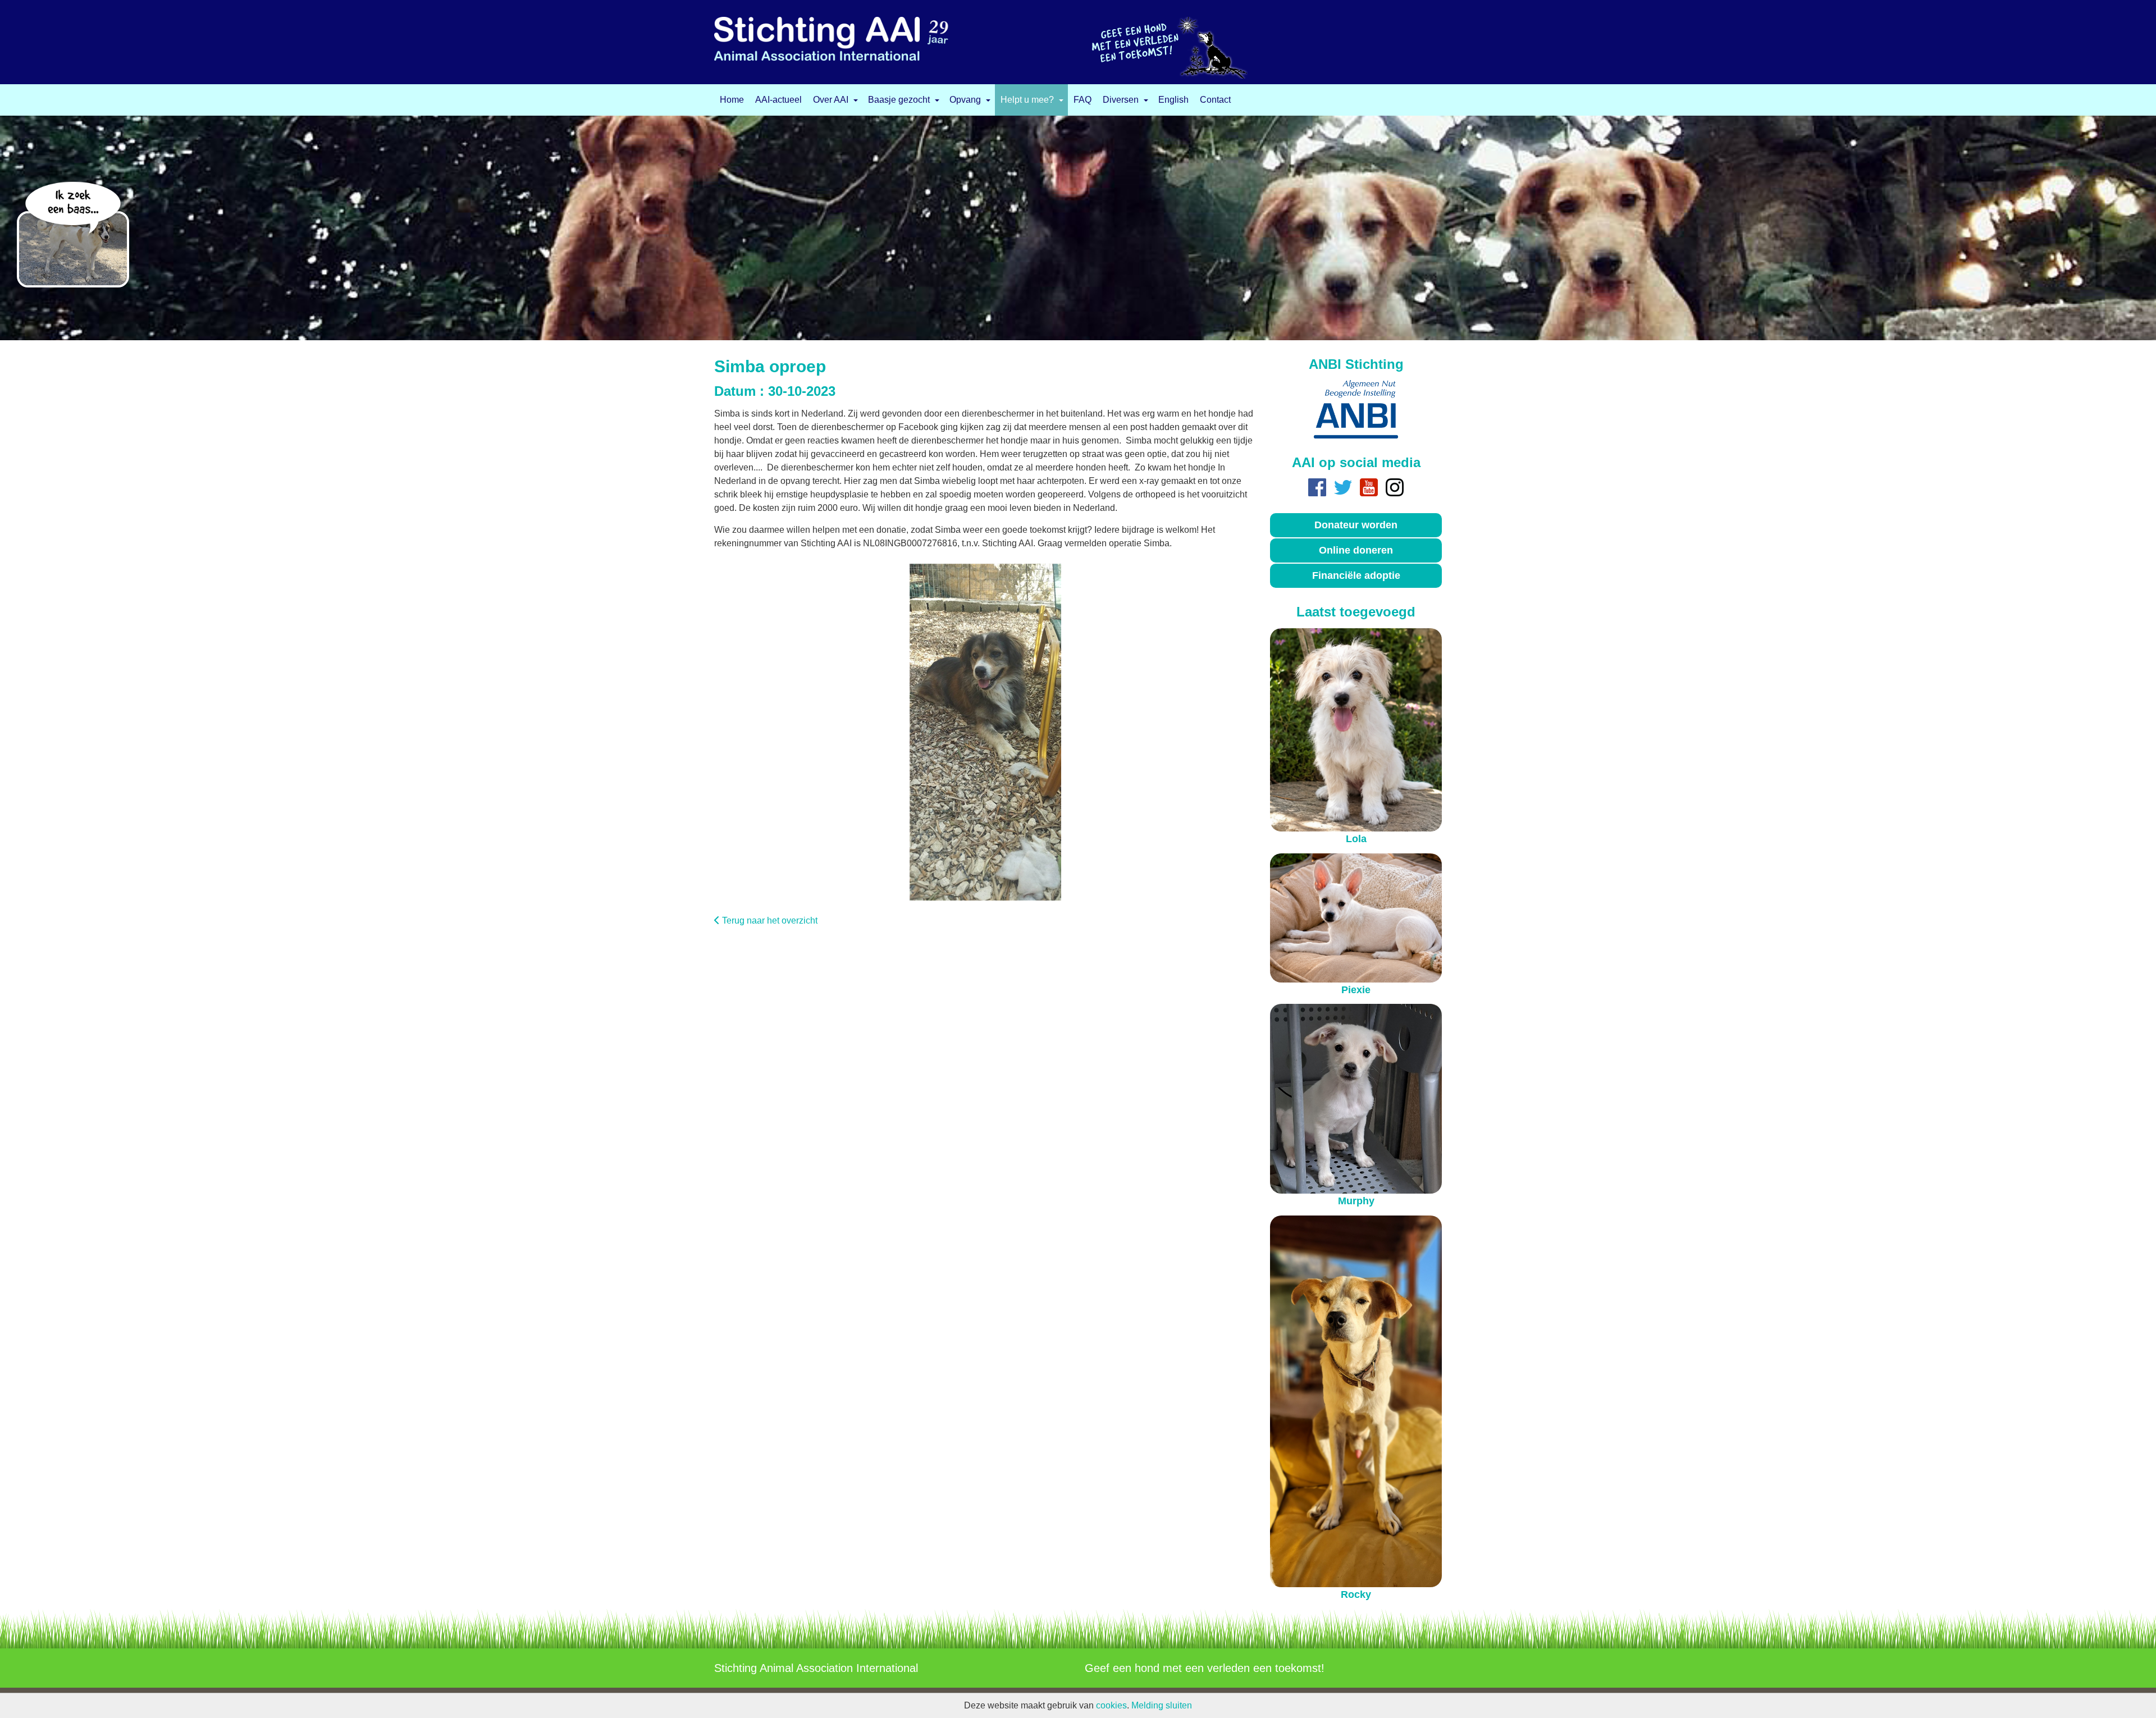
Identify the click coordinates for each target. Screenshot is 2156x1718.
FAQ (1082, 100)
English (1173, 100)
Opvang (965, 100)
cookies (1111, 1705)
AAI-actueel (778, 100)
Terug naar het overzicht (770, 920)
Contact (1215, 100)
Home (732, 100)
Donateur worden (1356, 525)
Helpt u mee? (1027, 100)
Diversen (1121, 100)
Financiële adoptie (1356, 575)
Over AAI (831, 100)
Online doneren (1356, 550)
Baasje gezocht (899, 100)
